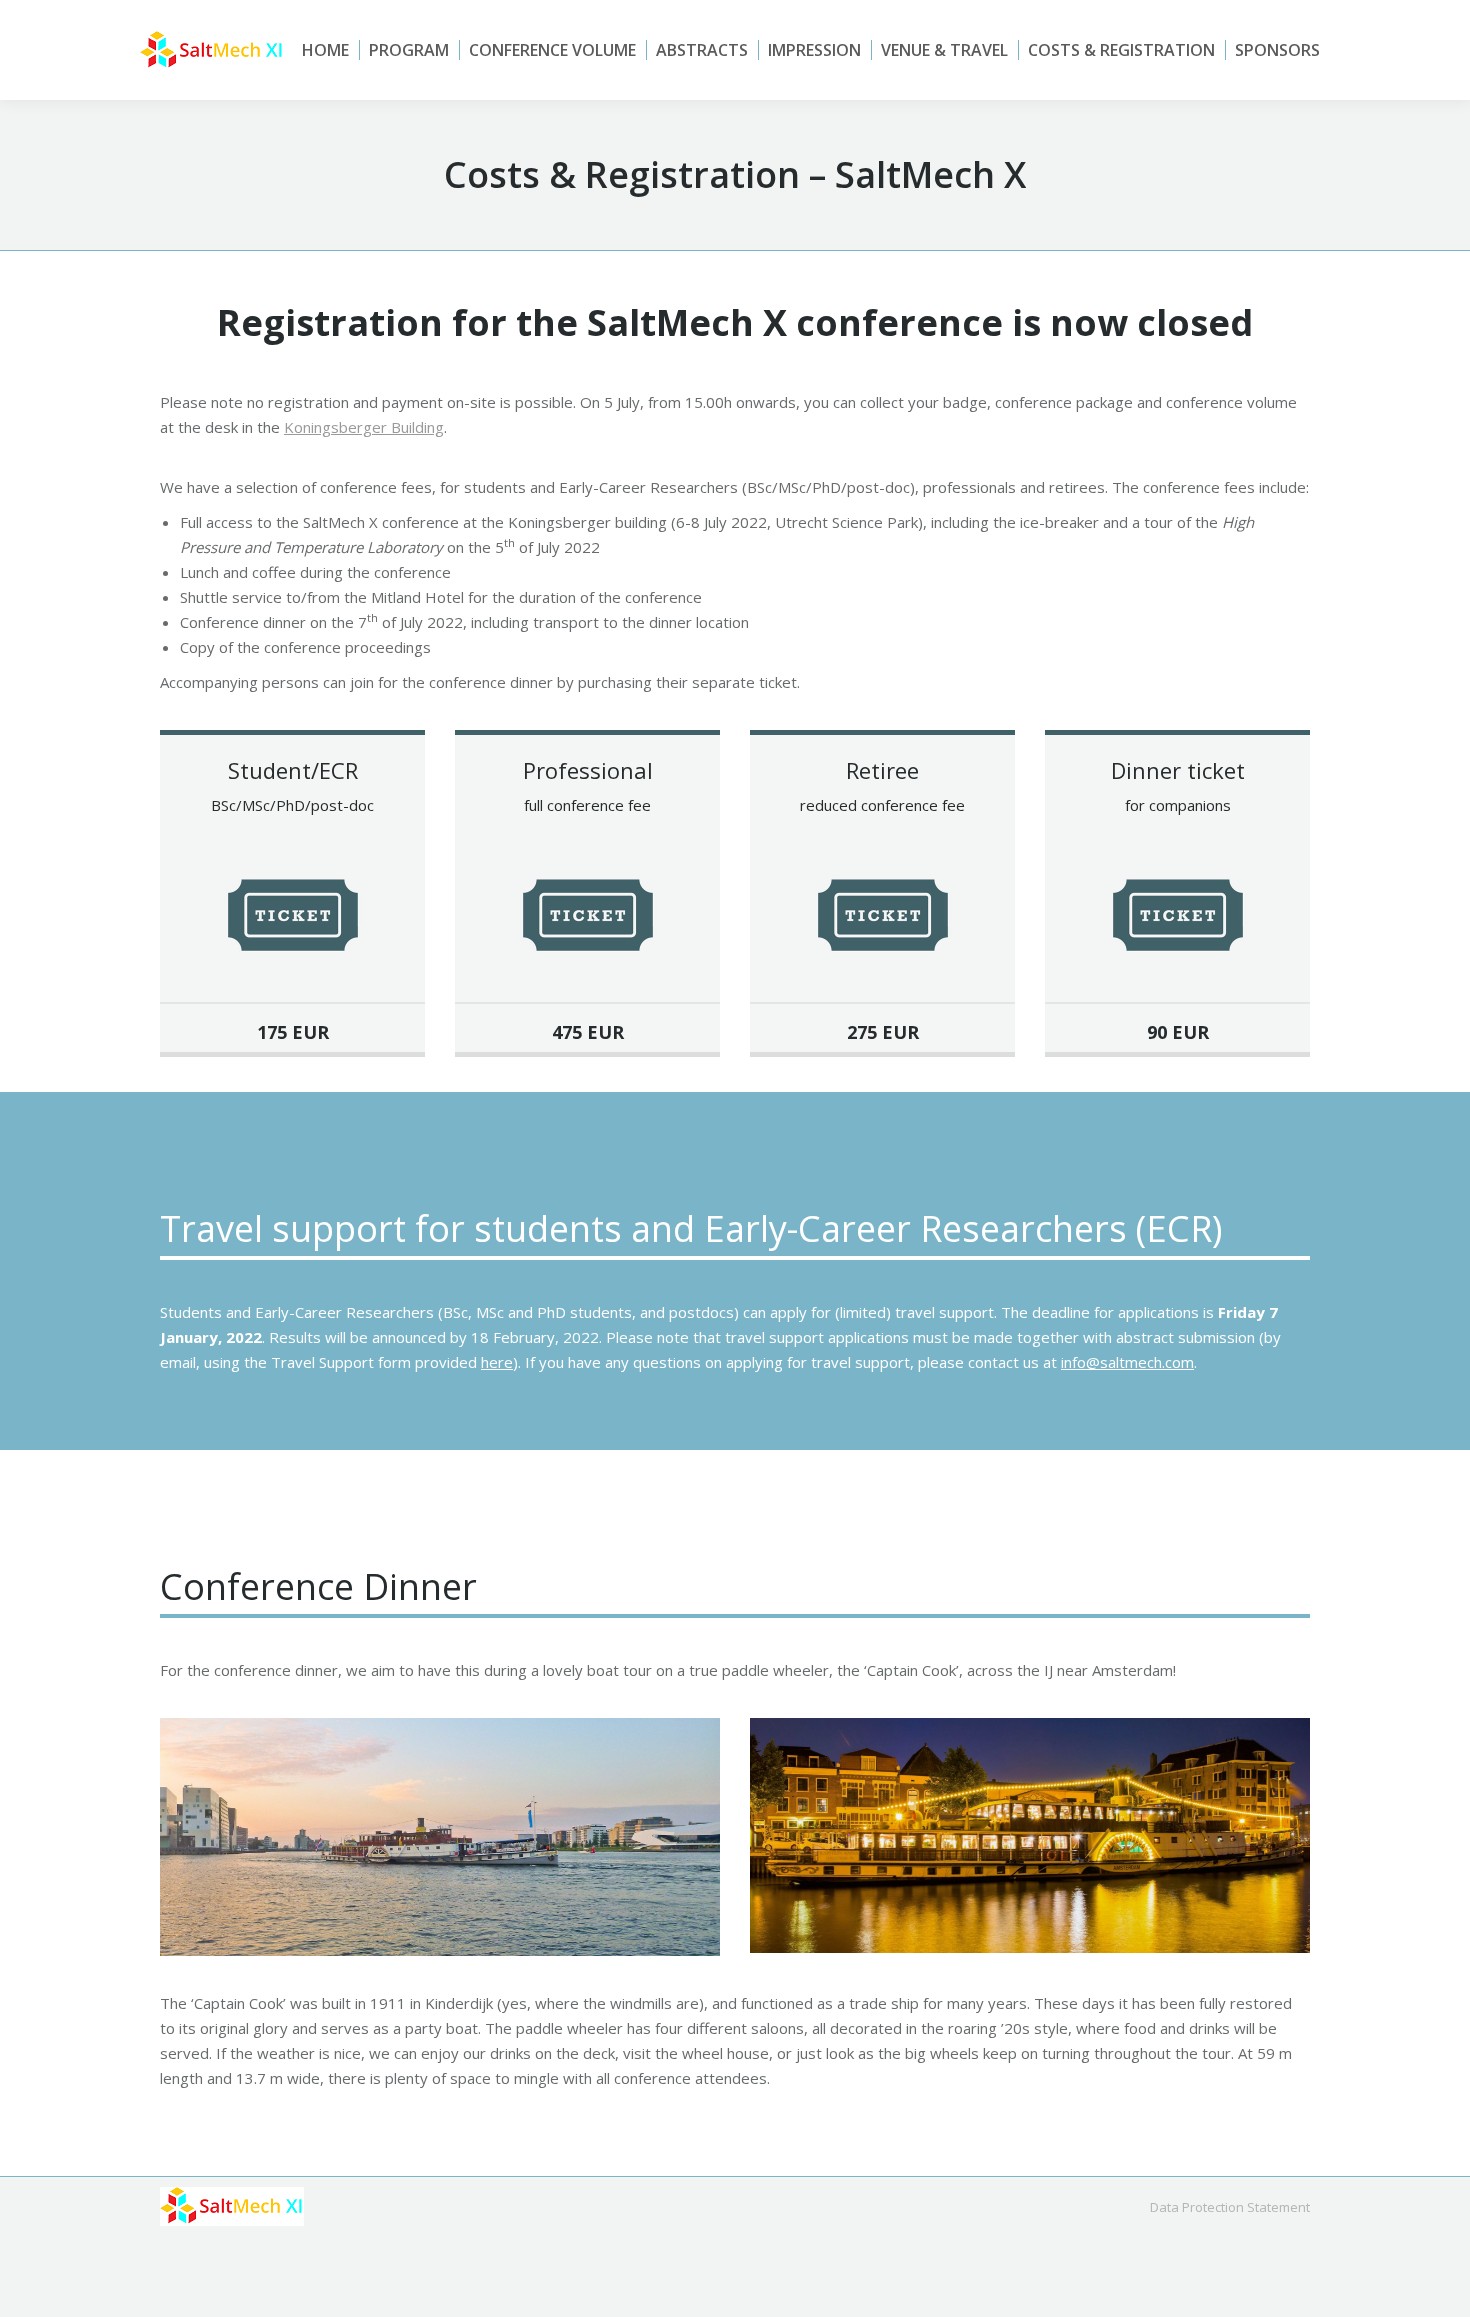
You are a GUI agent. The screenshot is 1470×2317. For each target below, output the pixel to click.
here (497, 1362)
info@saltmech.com (1127, 1362)
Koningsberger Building (364, 427)
